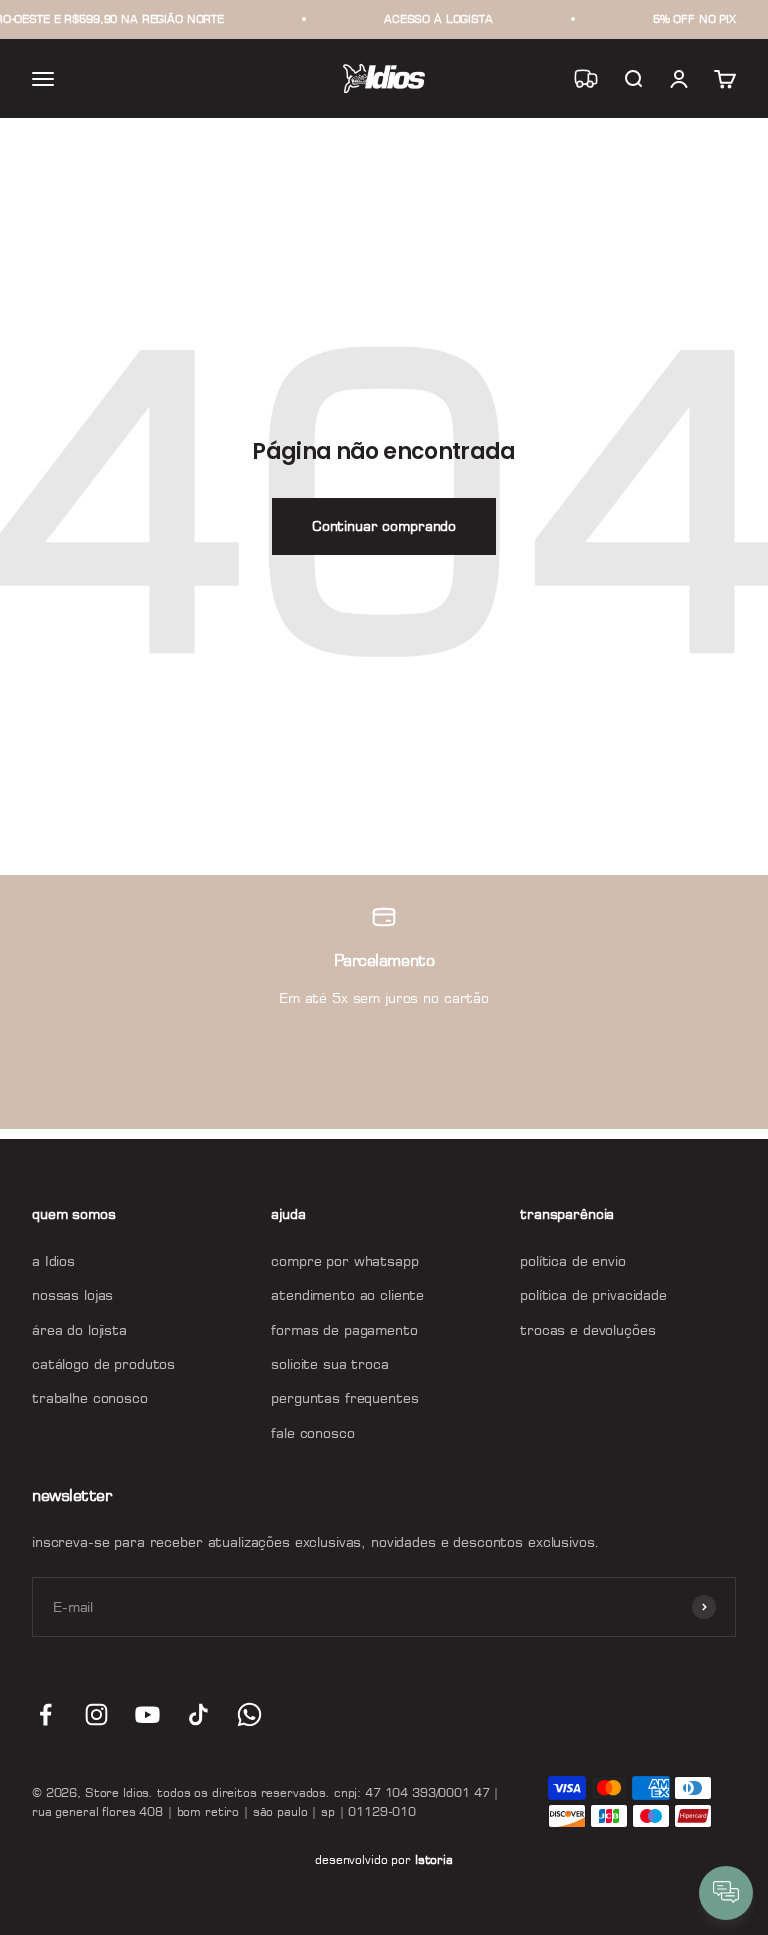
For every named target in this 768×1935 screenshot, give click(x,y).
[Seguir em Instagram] (96, 1714)
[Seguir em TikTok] (198, 1714)
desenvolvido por (384, 1859)
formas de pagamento (344, 1329)
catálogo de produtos (103, 1363)
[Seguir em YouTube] (147, 1714)
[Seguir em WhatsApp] (249, 1714)
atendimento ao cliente (347, 1294)
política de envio (573, 1260)
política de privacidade (593, 1294)
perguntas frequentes (344, 1397)
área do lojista (79, 1329)
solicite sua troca (329, 1363)
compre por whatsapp (344, 1260)
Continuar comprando (384, 525)
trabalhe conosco (90, 1397)
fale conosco (312, 1432)
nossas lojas (72, 1294)
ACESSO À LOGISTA (438, 19)
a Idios (53, 1260)
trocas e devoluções (587, 1329)
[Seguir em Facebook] (45, 1714)
